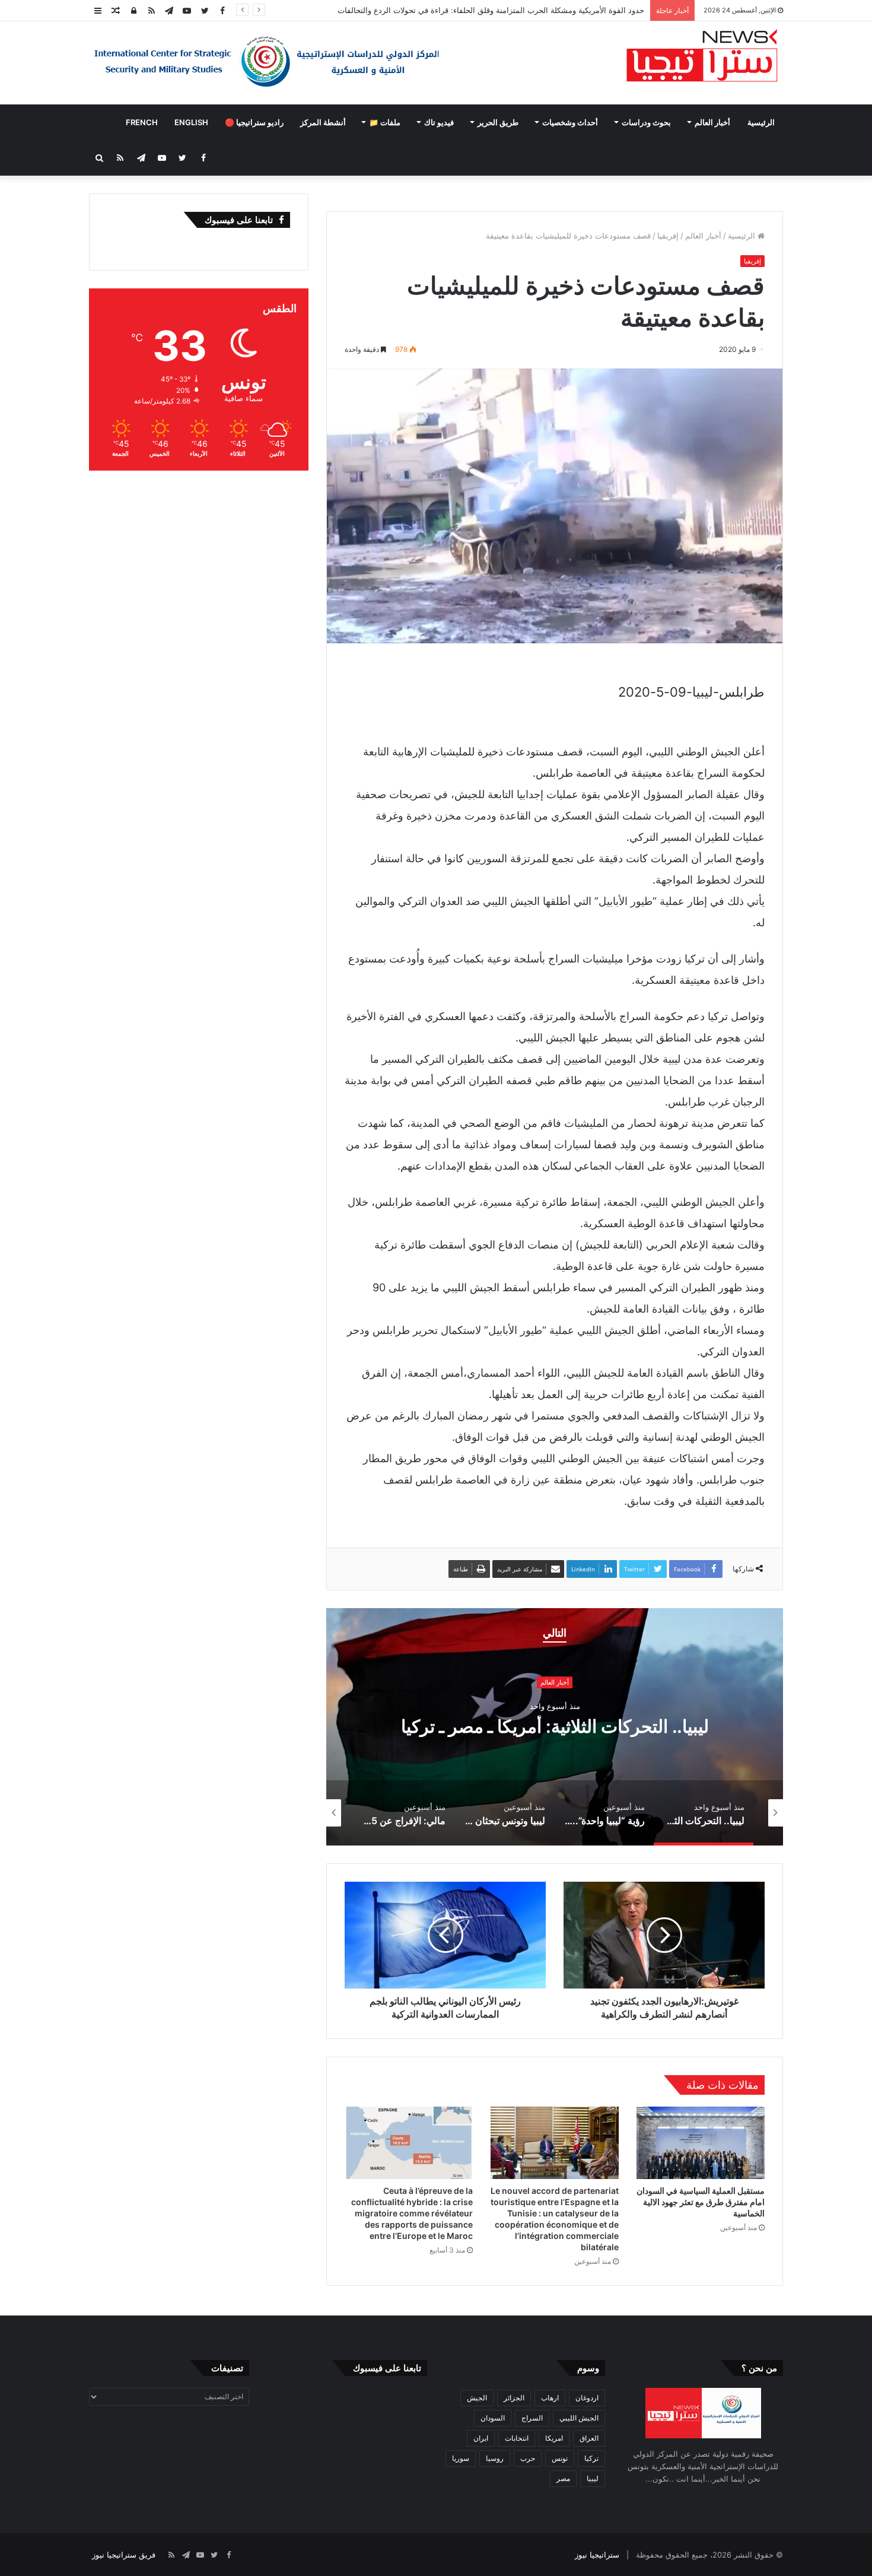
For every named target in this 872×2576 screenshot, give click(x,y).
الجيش (477, 2398)
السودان (493, 2418)
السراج (532, 2418)
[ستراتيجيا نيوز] (702, 57)
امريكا (554, 2438)
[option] (555, 1727)
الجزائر (514, 2398)
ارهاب (550, 2398)
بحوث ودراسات (646, 122)
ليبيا (593, 2478)
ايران (481, 2438)
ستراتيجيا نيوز (597, 2555)
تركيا (591, 2458)
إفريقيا (668, 236)
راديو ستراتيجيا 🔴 (254, 122)
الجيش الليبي (579, 2418)
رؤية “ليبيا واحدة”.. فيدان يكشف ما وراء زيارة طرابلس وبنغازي (555, 1727)
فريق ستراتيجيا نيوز (124, 2555)
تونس (560, 2458)
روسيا (495, 2458)
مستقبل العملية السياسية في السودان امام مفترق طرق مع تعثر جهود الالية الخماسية (701, 2202)
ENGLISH (191, 122)
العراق (589, 2438)
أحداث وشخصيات (570, 122)
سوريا (461, 2458)
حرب (528, 2458)
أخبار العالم (712, 122)
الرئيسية (761, 122)
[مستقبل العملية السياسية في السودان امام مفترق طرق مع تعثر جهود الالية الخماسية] (701, 2143)
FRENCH (142, 122)
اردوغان (587, 2398)
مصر (563, 2478)
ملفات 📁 (385, 122)
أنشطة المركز (323, 122)
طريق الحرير (498, 122)
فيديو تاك (439, 122)
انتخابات (517, 2438)
